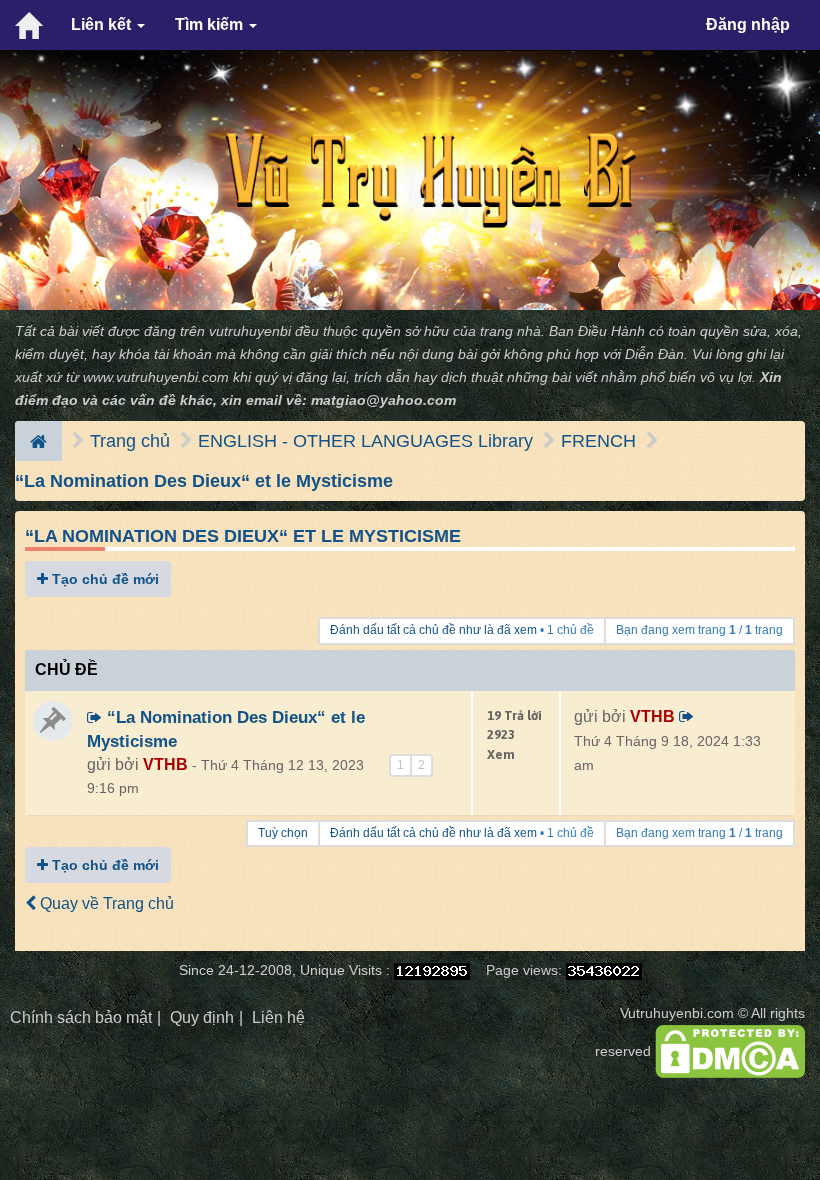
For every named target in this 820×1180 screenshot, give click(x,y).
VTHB (165, 764)
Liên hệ (278, 1017)
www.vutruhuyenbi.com (156, 377)
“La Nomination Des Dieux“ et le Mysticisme (204, 481)
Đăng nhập (748, 24)
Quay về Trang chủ (105, 903)
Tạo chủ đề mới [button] (103, 579)
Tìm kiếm (211, 24)
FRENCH (598, 441)
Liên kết (103, 24)
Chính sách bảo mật (81, 1017)
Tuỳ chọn (283, 833)
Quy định (202, 1017)
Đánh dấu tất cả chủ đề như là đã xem (433, 630)
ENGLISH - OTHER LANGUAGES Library (365, 441)
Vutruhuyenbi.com (677, 1013)
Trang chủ (130, 441)
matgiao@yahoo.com (383, 400)
